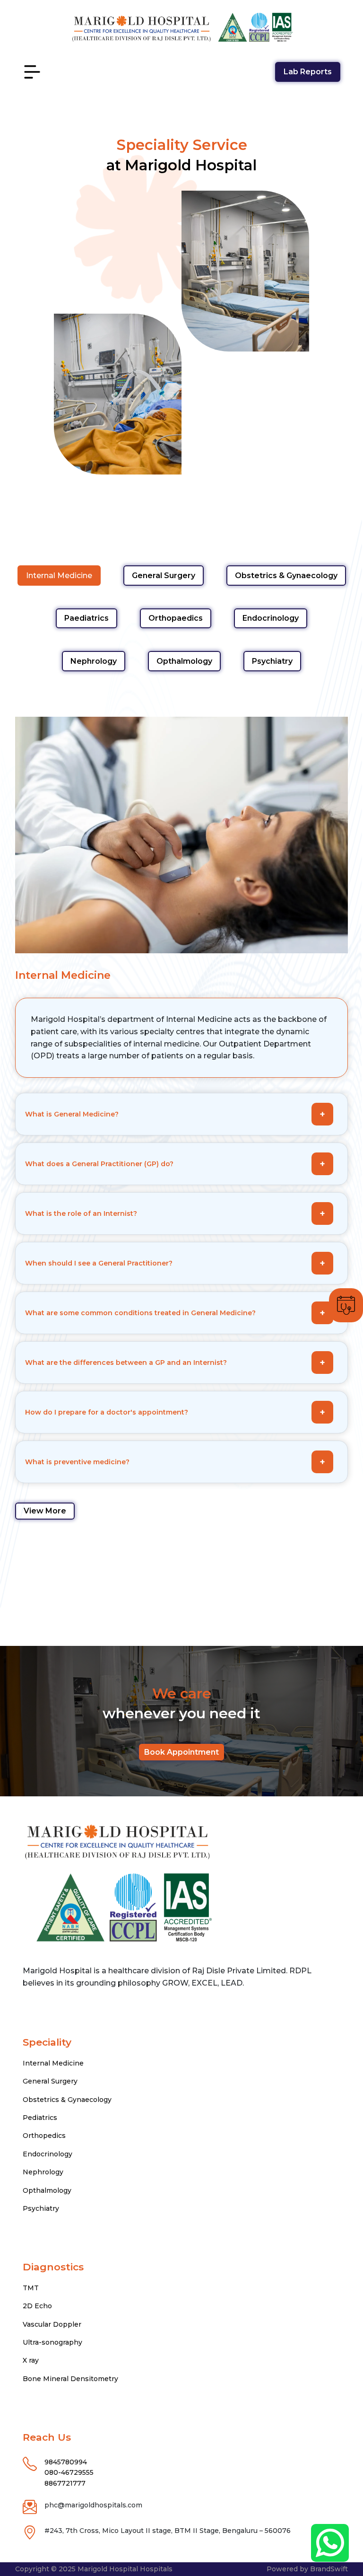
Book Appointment (181, 1752)
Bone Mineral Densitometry (70, 2379)
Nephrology (94, 661)
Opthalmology (184, 661)
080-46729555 (69, 2472)
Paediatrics (86, 618)
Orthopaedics (176, 618)
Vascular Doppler (52, 2324)
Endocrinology (271, 618)
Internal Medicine (59, 576)
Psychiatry (272, 661)
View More (45, 1511)
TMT (31, 2288)
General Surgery (164, 576)
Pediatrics (40, 2118)
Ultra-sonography (52, 2342)
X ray (31, 2360)
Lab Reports (308, 72)
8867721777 (65, 2483)
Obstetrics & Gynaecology (286, 576)
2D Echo (37, 2306)
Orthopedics (44, 2136)
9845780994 (66, 2462)
